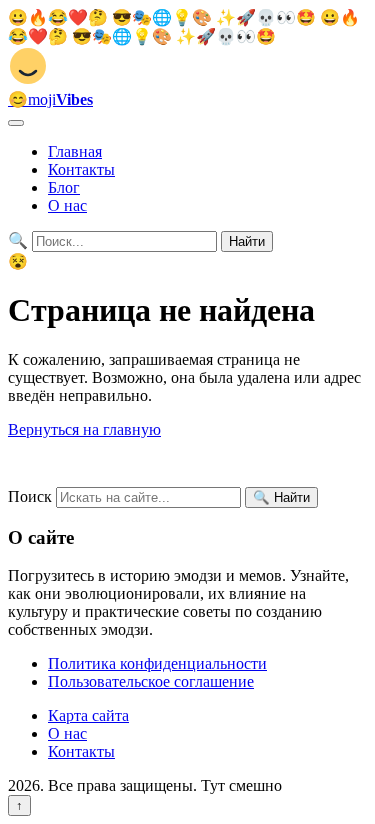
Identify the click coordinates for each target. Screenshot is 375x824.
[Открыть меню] (16, 123)
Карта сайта (88, 715)
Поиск (30, 496)
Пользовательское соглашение (151, 681)
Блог (64, 187)
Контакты (81, 169)
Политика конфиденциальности (157, 663)
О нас (67, 205)
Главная (75, 151)
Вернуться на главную (84, 429)
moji (50, 99)
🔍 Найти (281, 497)
